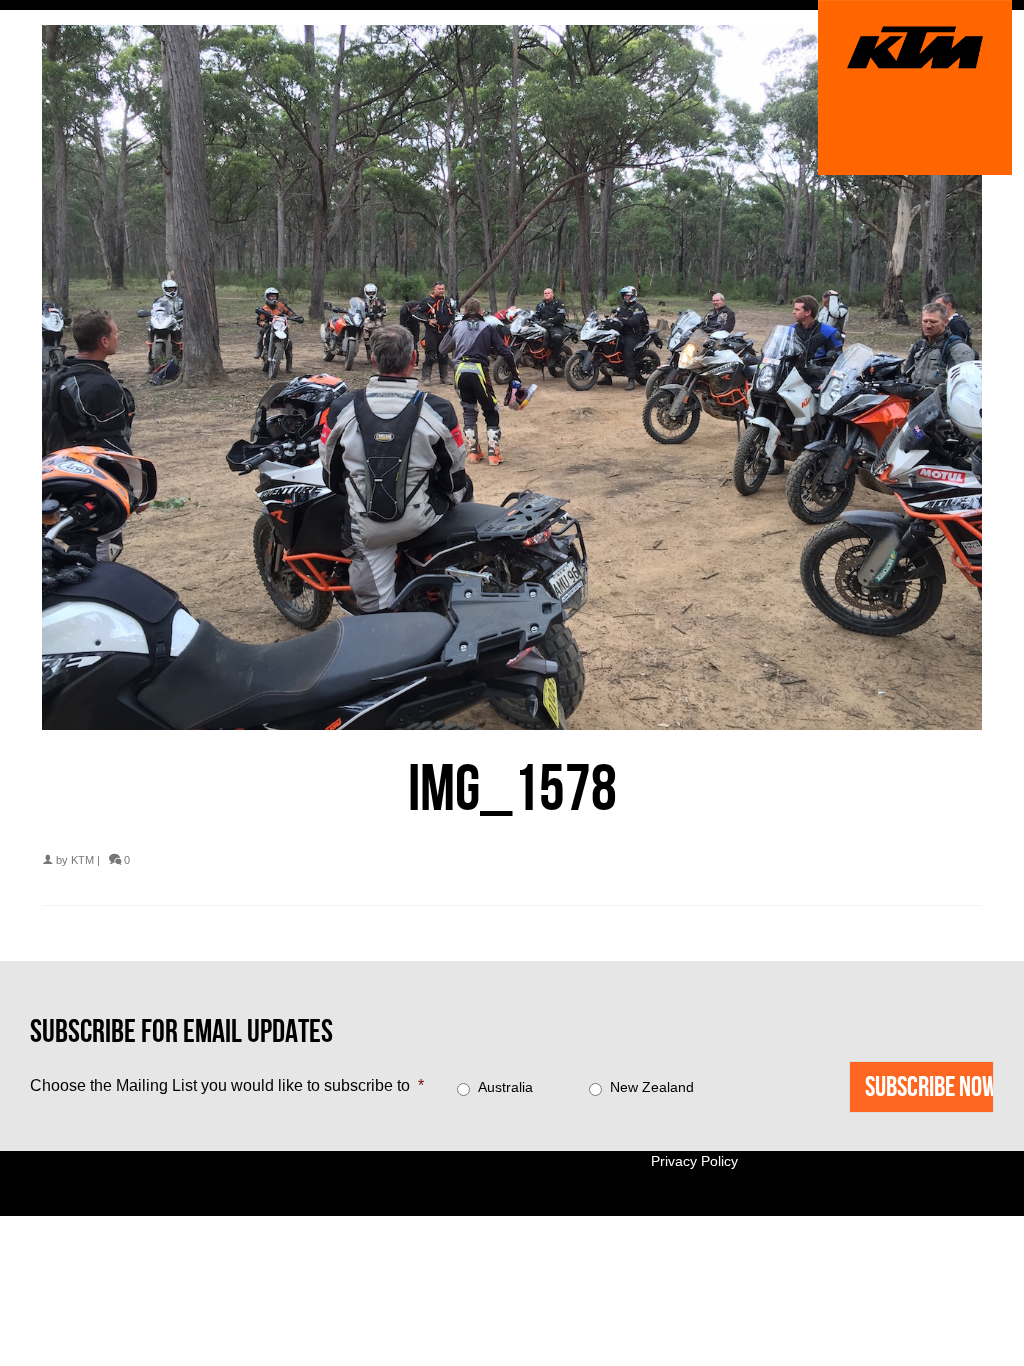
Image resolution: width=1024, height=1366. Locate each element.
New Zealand (652, 1087)
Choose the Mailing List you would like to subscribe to (227, 1085)
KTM (82, 860)
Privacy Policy (694, 1161)
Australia (505, 1087)
